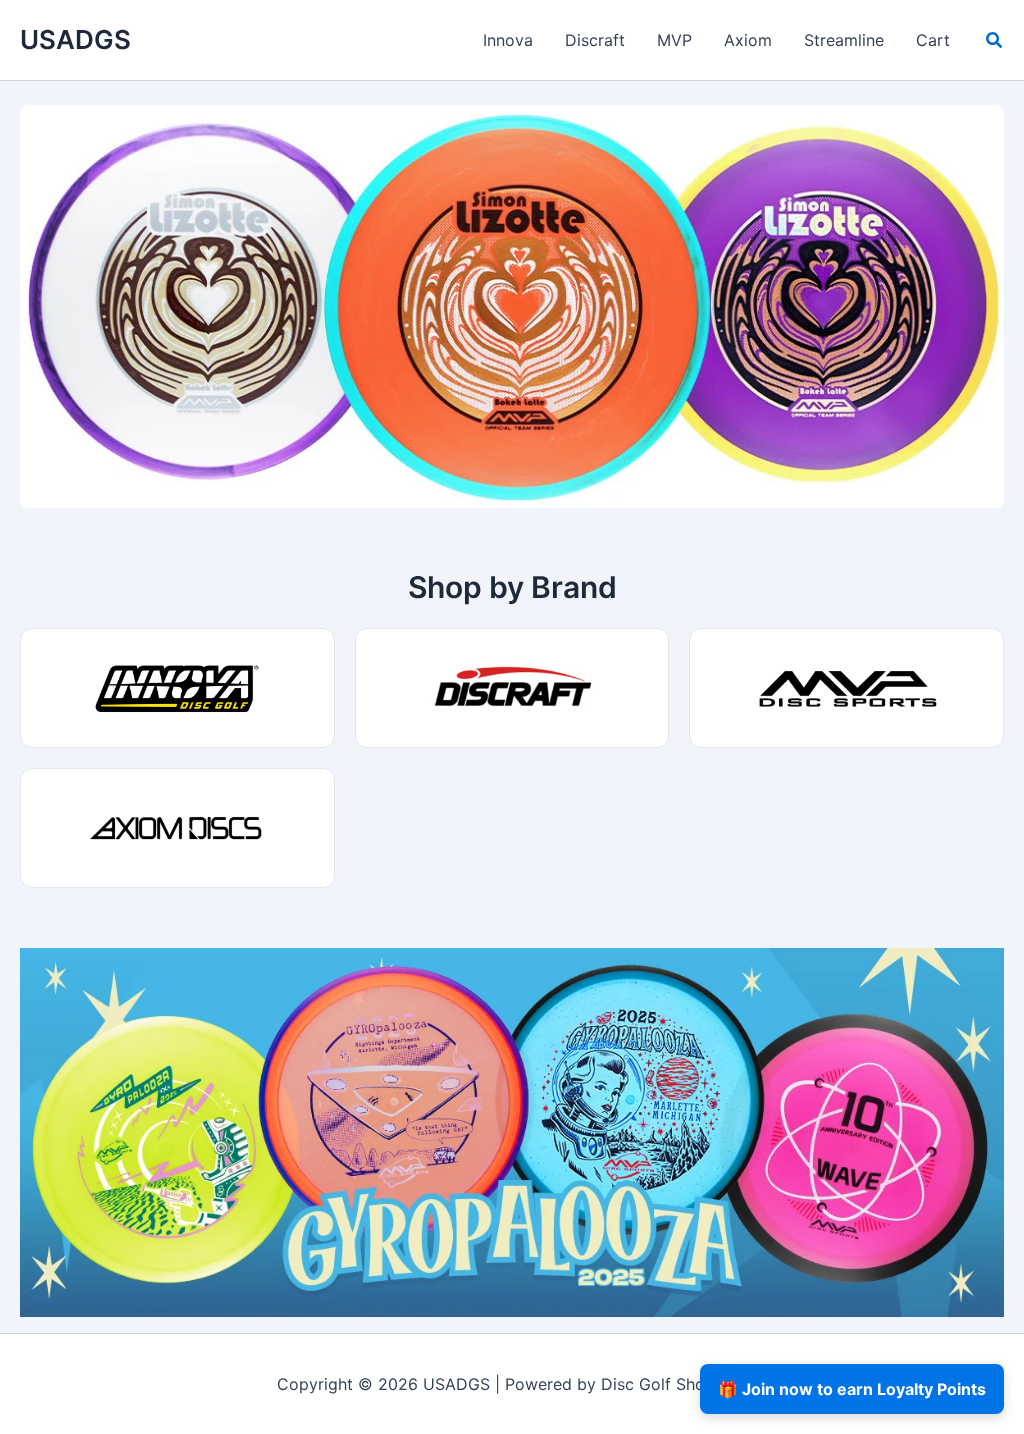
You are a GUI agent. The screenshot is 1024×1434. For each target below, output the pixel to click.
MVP (674, 40)
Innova (508, 40)
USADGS (75, 39)
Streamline (844, 40)
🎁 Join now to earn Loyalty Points (852, 1389)
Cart (933, 40)
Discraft (595, 40)
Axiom (748, 40)
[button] (995, 42)
